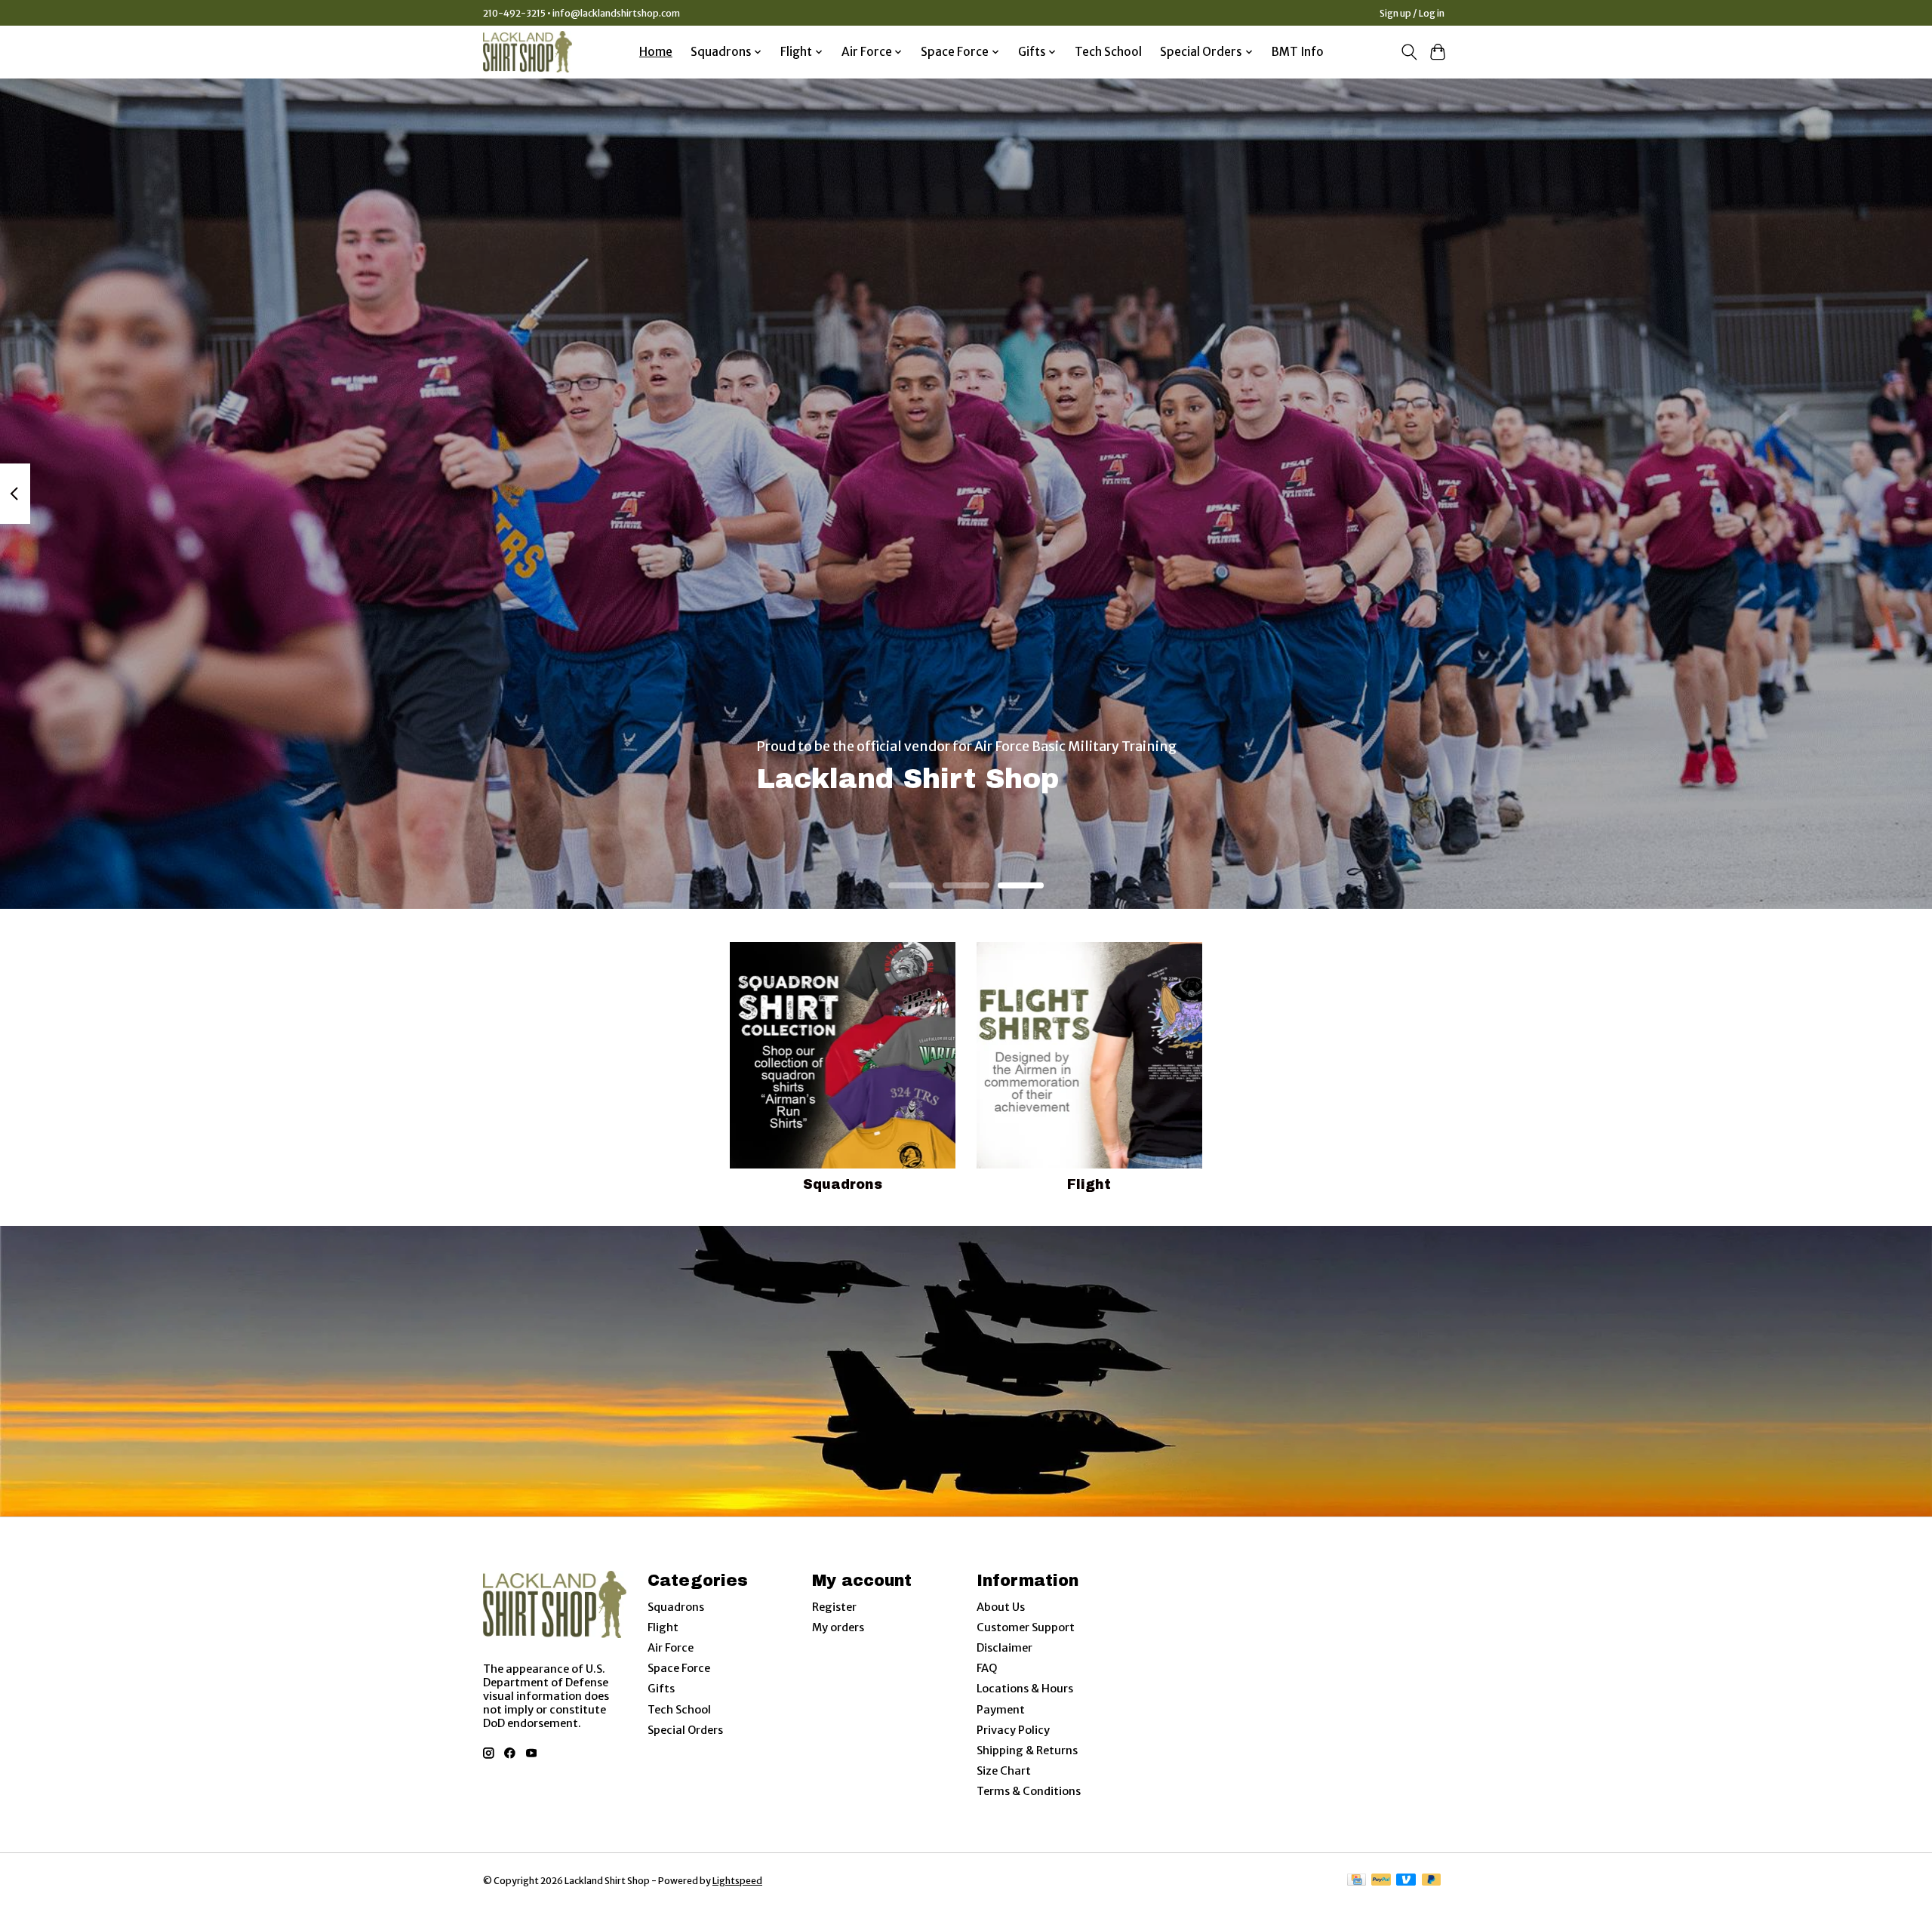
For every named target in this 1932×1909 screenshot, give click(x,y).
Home (656, 52)
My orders (838, 1627)
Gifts (661, 1689)
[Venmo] (1406, 1881)
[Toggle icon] (1409, 52)
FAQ (987, 1668)
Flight (1089, 1185)
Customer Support (1026, 1627)
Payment (1001, 1710)
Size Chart (1004, 1771)
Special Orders (685, 1730)
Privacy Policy (1013, 1730)
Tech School (1108, 52)
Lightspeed (737, 1881)
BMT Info (1298, 52)
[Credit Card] (1357, 1881)
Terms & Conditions (1029, 1791)
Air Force (671, 1648)
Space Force (679, 1668)
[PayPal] (1381, 1881)
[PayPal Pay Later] (1432, 1881)
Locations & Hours (1025, 1689)
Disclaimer (1004, 1648)
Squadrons (843, 1185)
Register (834, 1607)
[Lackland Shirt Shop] (528, 52)
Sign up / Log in (1412, 13)
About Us (1001, 1607)
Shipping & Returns (1027, 1750)
